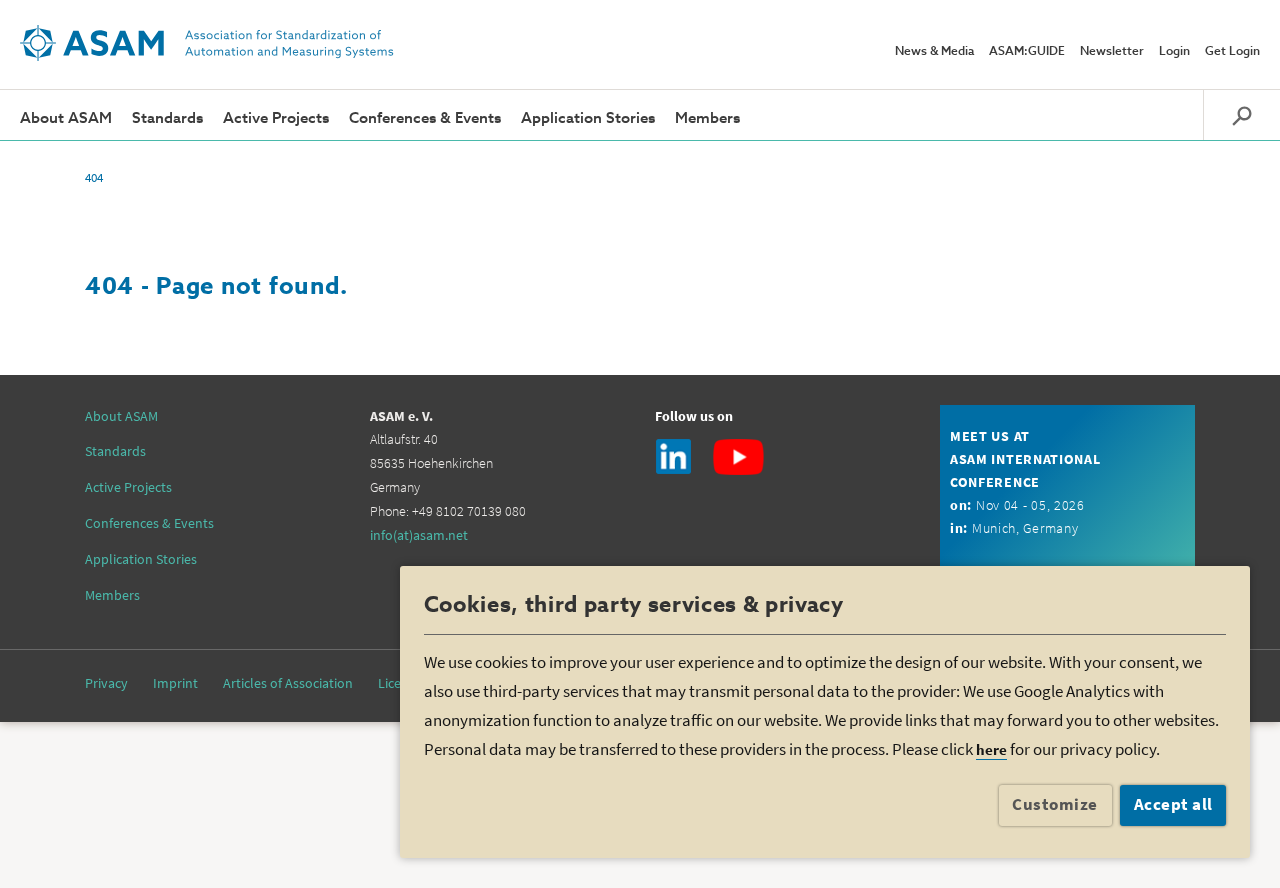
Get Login (1232, 52)
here (991, 749)
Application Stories (588, 118)
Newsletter (1112, 52)
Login (1174, 52)
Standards (167, 118)
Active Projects (276, 118)
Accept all (1173, 804)
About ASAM (66, 118)
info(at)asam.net (419, 535)
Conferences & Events (425, 118)
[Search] (1241, 115)
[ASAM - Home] (207, 43)
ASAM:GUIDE (1027, 52)
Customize (1055, 804)
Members (707, 118)
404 (94, 177)
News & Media (934, 52)
